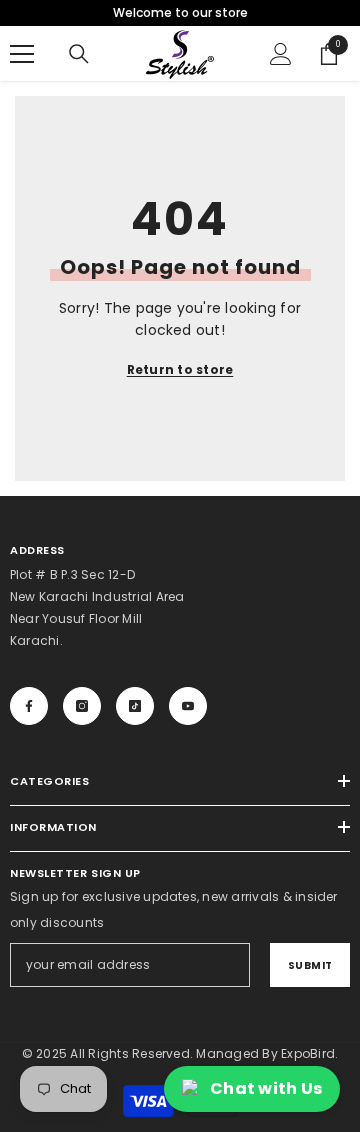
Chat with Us (266, 1088)
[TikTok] (135, 706)
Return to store (180, 369)
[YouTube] (188, 706)
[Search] (79, 54)
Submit (310, 965)
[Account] (281, 54)
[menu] (22, 54)
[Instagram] (82, 706)
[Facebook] (29, 706)
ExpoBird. (309, 1053)
